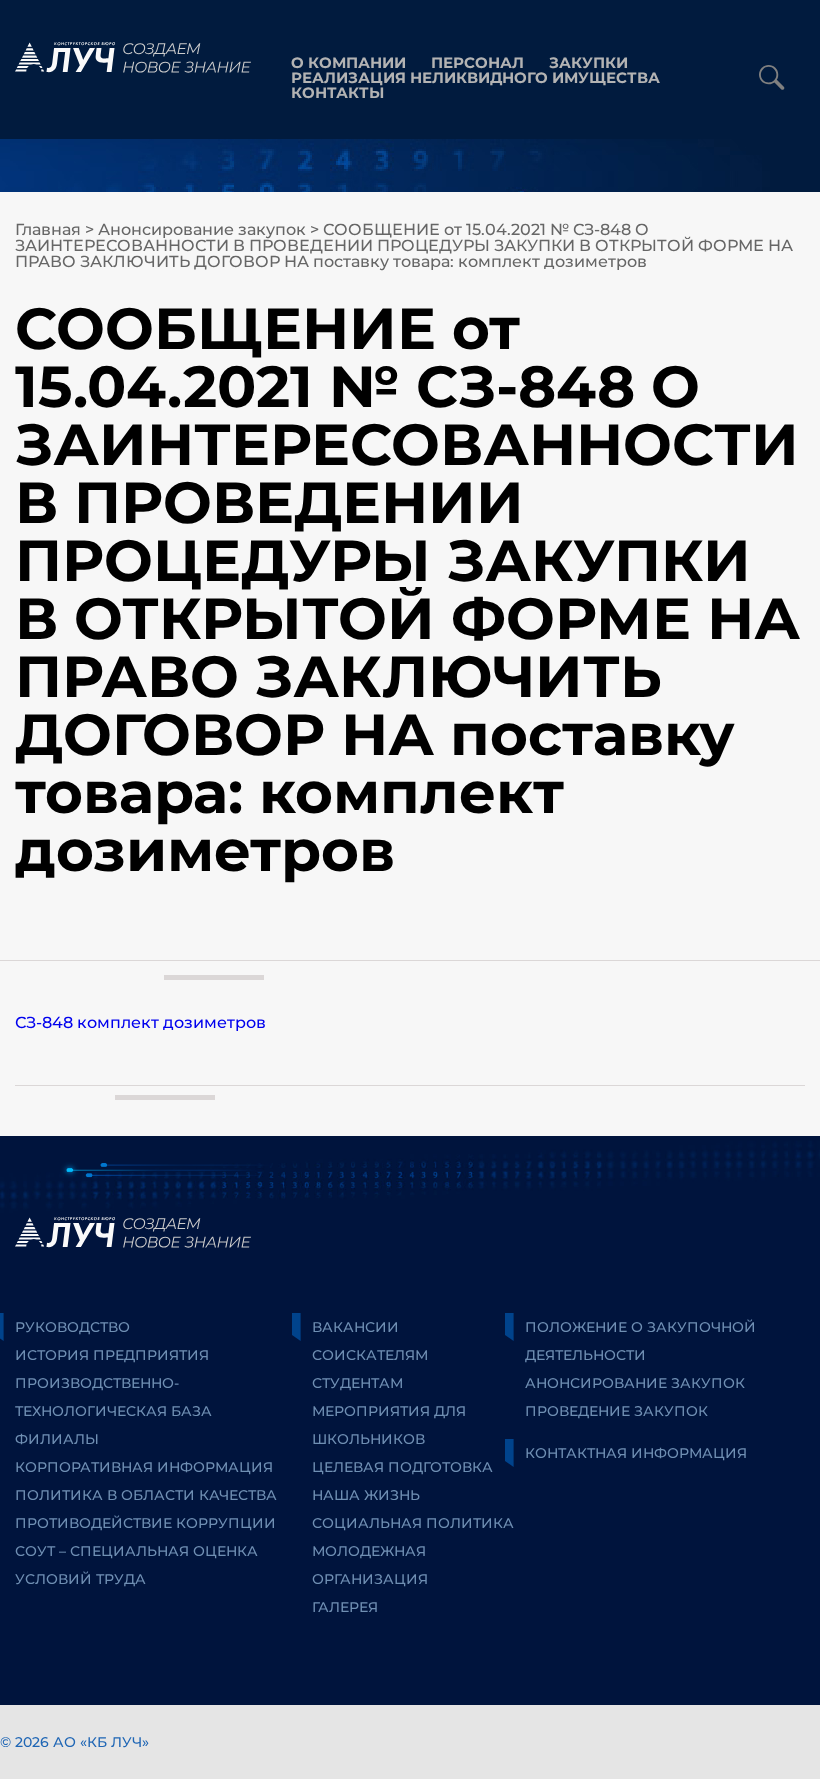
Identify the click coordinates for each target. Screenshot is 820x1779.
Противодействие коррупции (145, 1523)
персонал (477, 62)
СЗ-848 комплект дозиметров (140, 1022)
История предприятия (112, 1355)
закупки (588, 62)
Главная (48, 229)
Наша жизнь (366, 1495)
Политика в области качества (146, 1495)
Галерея (345, 1607)
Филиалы (57, 1439)
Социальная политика (413, 1523)
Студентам (357, 1383)
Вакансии (355, 1327)
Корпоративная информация (144, 1467)
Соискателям (370, 1355)
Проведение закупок (616, 1411)
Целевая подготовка (402, 1467)
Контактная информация (636, 1453)
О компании (348, 62)
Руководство (72, 1327)
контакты (337, 92)
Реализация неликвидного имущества (475, 77)
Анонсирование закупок (202, 229)
